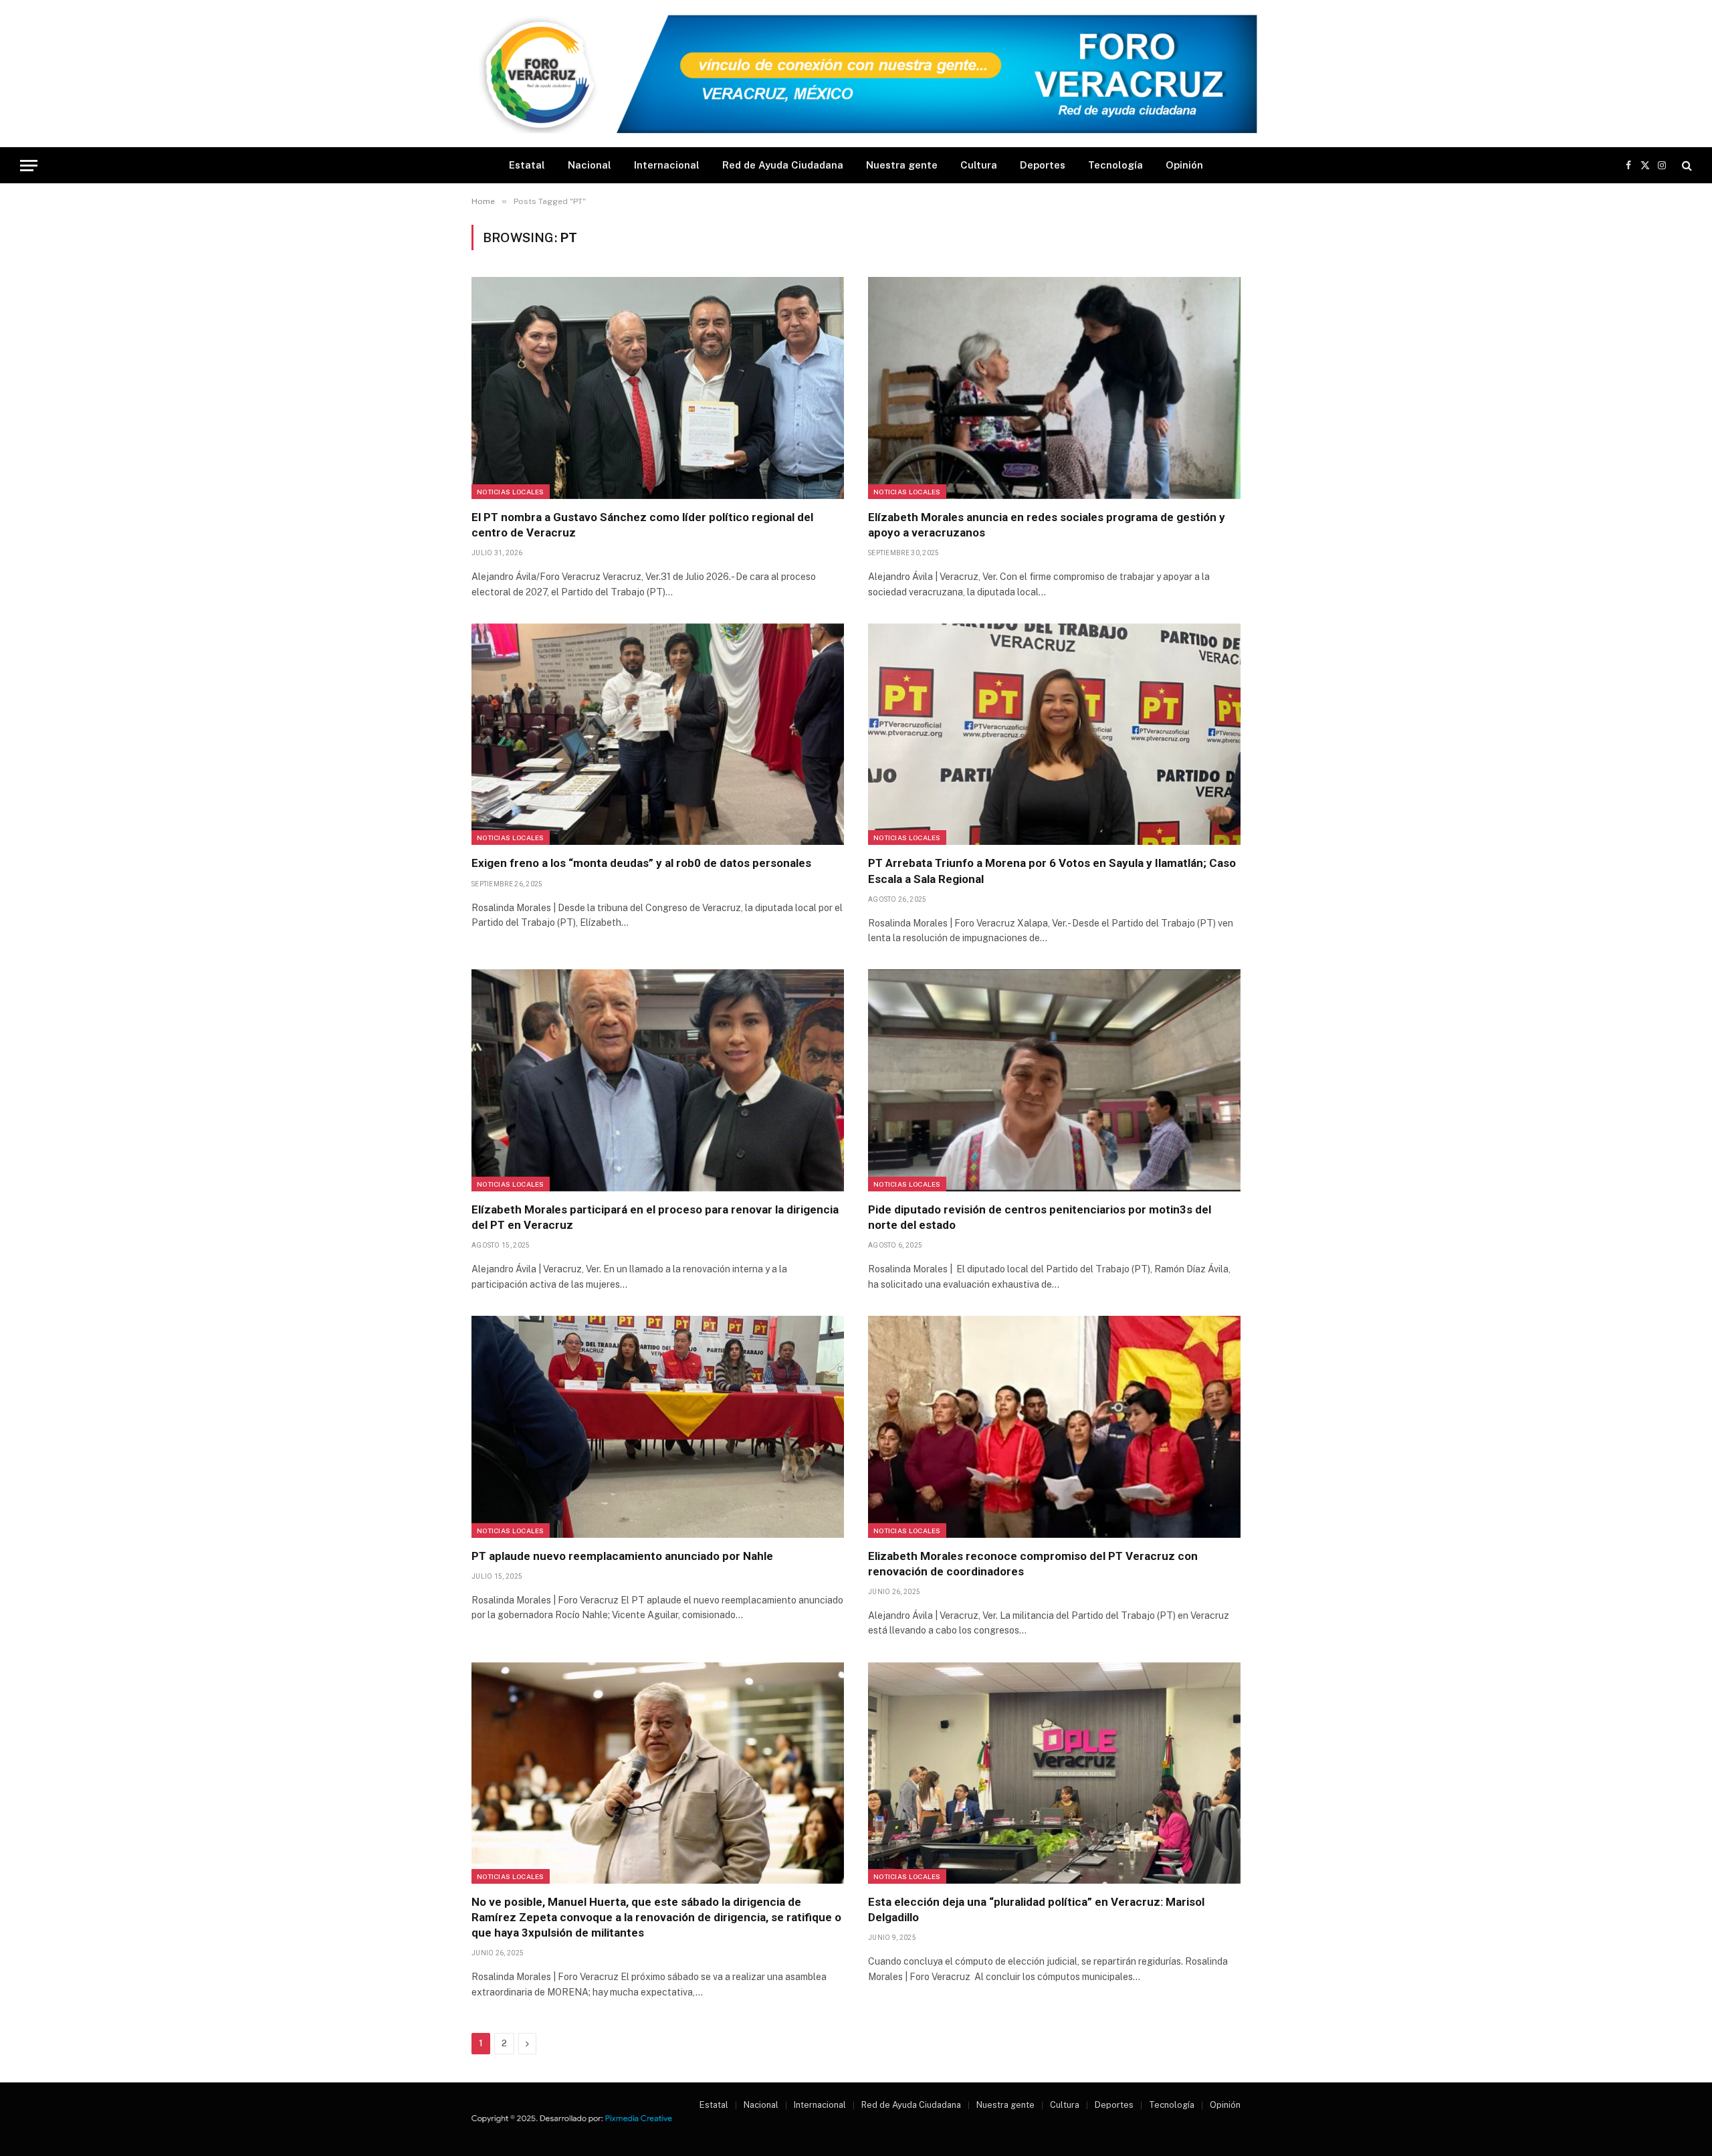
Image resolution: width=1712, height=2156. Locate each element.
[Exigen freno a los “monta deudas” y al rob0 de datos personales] (658, 734)
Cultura (979, 165)
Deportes (1043, 165)
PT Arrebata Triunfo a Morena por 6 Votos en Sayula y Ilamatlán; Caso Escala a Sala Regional (1052, 871)
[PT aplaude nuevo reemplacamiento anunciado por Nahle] (658, 1427)
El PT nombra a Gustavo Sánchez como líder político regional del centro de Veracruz (642, 525)
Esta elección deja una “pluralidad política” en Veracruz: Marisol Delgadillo (1036, 1909)
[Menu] (29, 166)
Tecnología (1115, 165)
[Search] (1686, 166)
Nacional (590, 165)
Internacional (667, 165)
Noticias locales (511, 492)
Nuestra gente (902, 165)
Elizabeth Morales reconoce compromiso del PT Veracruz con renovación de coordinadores (1033, 1564)
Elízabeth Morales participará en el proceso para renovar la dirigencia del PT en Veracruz (655, 1217)
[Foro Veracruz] (856, 74)
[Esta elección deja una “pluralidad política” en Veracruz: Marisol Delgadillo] (1054, 1773)
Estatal (527, 165)
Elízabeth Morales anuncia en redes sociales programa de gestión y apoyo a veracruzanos (1047, 525)
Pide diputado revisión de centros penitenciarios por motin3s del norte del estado (1040, 1217)
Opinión (1184, 165)
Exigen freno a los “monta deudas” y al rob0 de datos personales (641, 863)
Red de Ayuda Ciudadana (783, 165)
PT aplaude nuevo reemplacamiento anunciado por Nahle (622, 1556)
